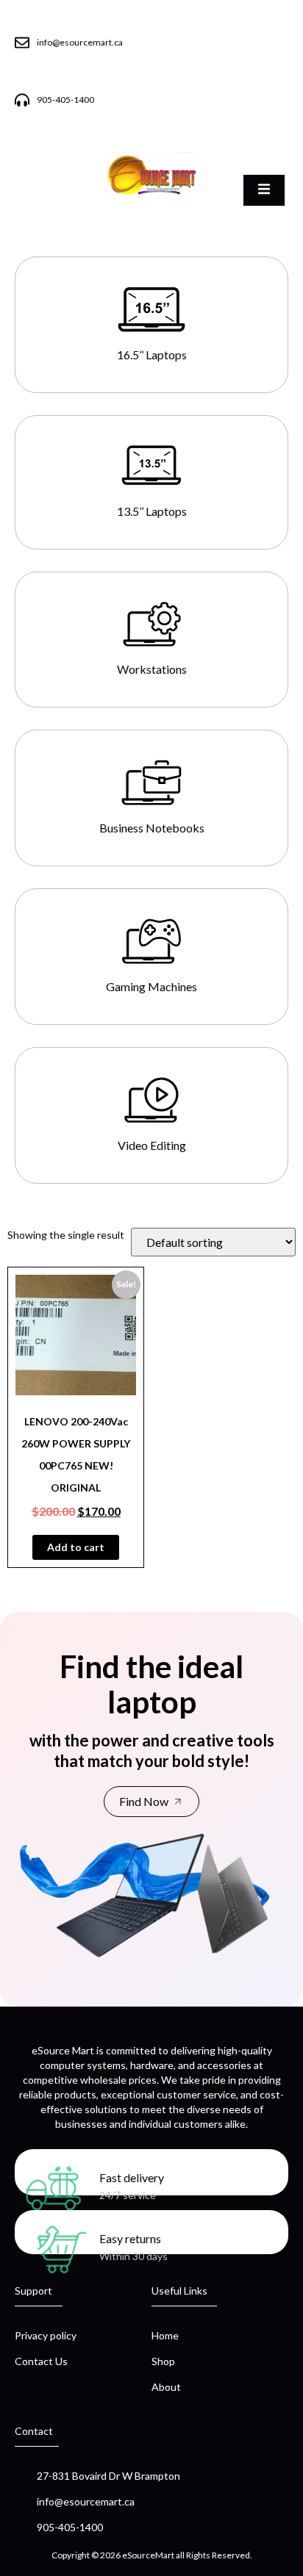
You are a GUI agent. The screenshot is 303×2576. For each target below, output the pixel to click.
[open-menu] (264, 190)
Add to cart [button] (76, 1547)
